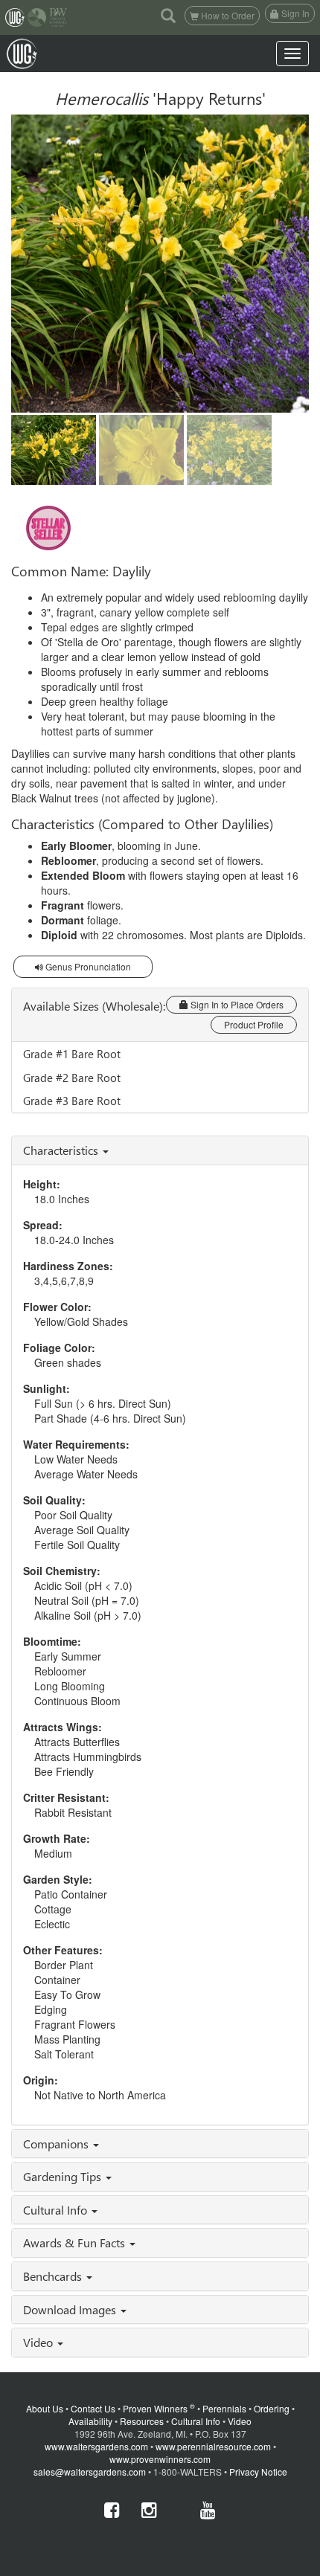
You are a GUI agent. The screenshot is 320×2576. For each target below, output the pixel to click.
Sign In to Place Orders (236, 1004)
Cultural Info (196, 2421)
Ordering (272, 2408)
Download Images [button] (71, 2309)
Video (240, 2421)
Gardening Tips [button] (64, 2176)
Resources (142, 2421)
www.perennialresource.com (213, 2446)
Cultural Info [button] (57, 2210)
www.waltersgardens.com (96, 2446)
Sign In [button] (294, 13)
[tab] (160, 1150)
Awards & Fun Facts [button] (76, 2242)
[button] (168, 15)
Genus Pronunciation (87, 966)
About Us (45, 2408)
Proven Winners (159, 2408)
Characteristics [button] (62, 1150)
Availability (90, 2421)
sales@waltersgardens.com (90, 2472)
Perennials (224, 2408)
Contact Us (93, 2408)
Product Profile (254, 1024)
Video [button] (39, 2342)
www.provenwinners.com (160, 2459)
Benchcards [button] (54, 2276)
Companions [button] (57, 2144)
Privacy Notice (258, 2472)
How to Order (227, 15)
